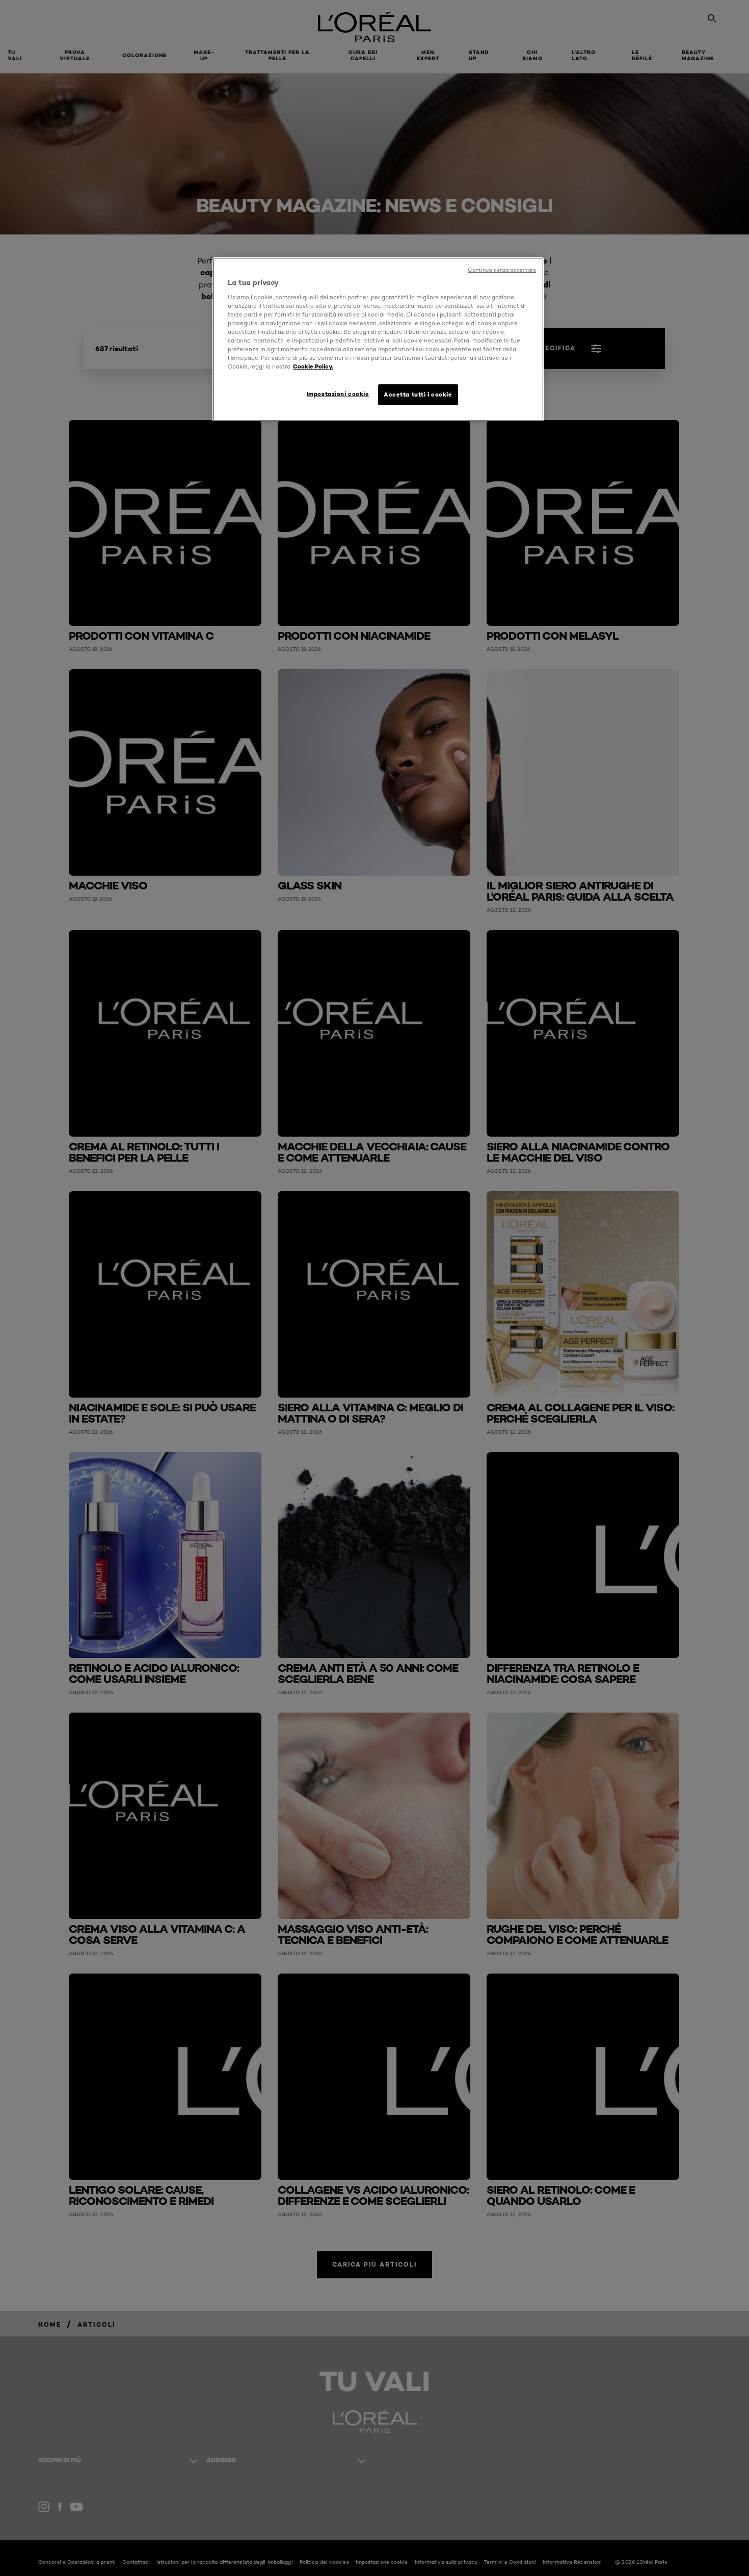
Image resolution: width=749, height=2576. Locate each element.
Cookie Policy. (313, 366)
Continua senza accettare (502, 270)
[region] (378, 339)
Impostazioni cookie (338, 394)
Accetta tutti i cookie (418, 395)
